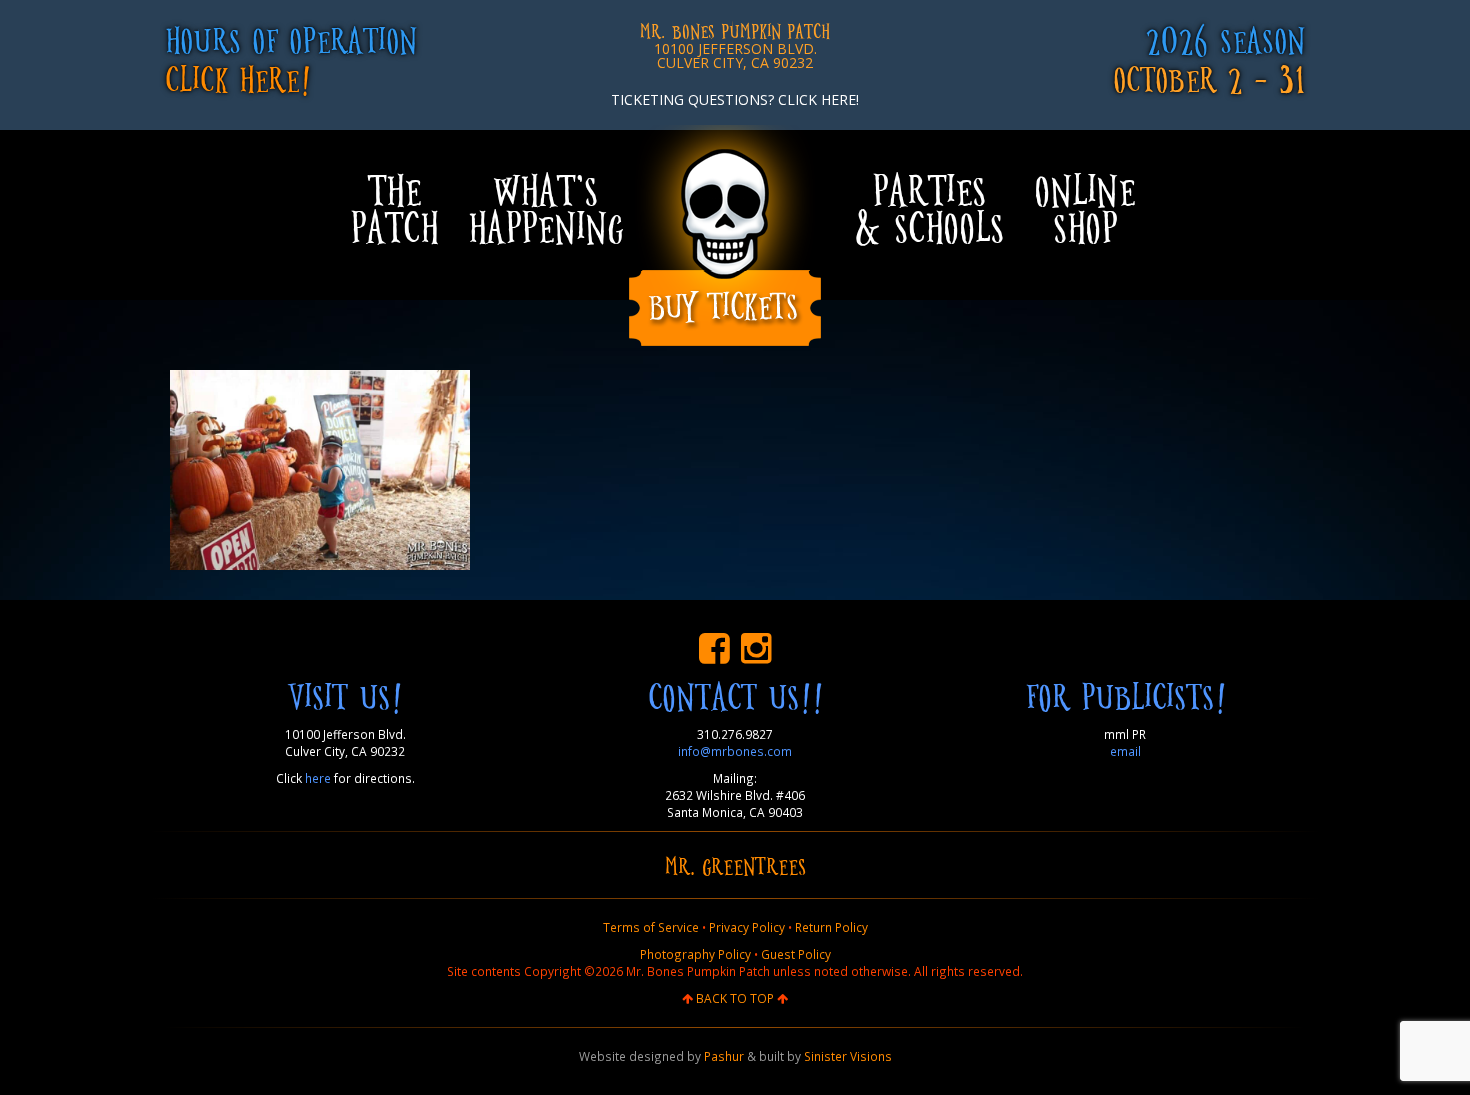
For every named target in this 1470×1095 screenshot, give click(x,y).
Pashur (724, 1056)
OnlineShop (1084, 207)
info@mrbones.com (735, 751)
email (1125, 751)
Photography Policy (695, 954)
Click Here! (238, 77)
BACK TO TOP (735, 998)
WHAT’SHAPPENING (545, 207)
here (318, 778)
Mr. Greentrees (735, 865)
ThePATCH (394, 207)
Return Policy (831, 927)
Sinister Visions (848, 1056)
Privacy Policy (747, 927)
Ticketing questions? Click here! (735, 99)
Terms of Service (651, 927)
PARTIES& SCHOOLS (929, 207)
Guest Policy (796, 954)
